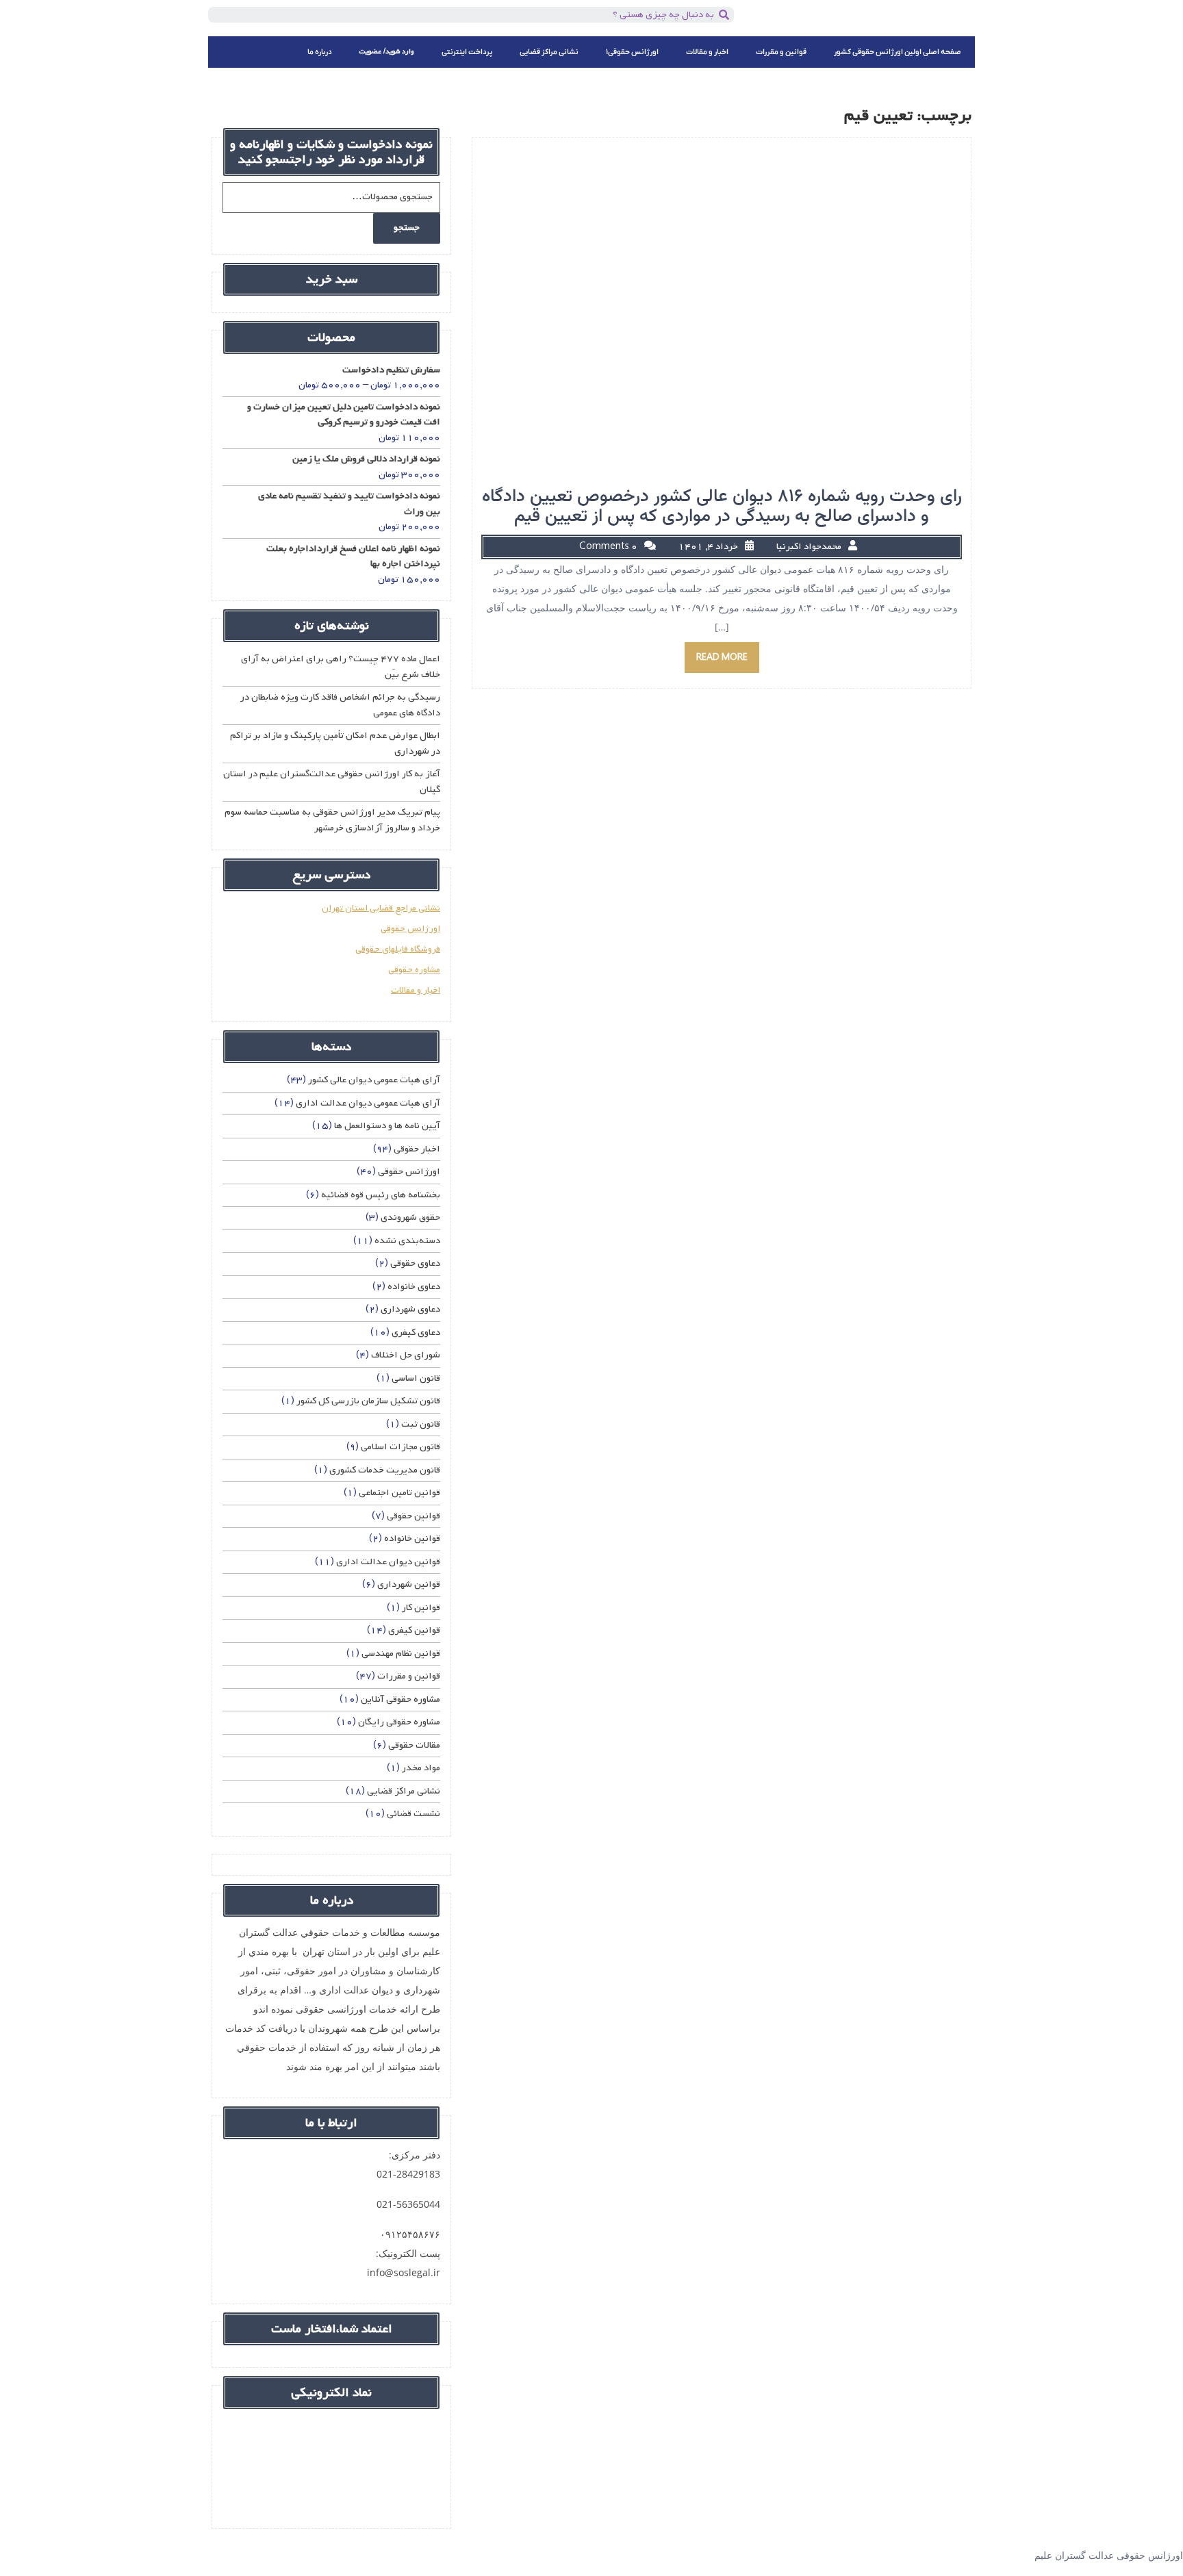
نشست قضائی (414, 1814)
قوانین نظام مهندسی (401, 1654)
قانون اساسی (416, 1378)
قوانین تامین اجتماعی (399, 1493)
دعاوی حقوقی (415, 1263)
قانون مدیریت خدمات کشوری (385, 1470)
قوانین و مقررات (781, 52)
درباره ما (320, 52)
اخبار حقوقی (417, 1149)
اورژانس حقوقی (410, 929)
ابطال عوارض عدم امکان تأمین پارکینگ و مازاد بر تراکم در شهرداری (335, 743)
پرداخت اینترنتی (467, 52)
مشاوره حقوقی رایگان (399, 1722)
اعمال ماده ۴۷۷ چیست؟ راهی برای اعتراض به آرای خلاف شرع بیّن (341, 667)
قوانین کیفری (414, 1630)
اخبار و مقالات (707, 52)
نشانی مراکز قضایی (549, 52)
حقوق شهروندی (410, 1217)
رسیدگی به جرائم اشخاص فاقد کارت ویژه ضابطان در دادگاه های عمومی (340, 705)
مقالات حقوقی (414, 1745)
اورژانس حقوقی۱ (632, 52)
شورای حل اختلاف (406, 1355)
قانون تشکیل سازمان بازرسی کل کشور (368, 1401)
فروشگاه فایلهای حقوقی (398, 949)
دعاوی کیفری (416, 1332)
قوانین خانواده (412, 1539)
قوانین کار (421, 1608)
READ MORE (722, 658)
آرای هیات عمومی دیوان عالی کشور (374, 1080)
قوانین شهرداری (409, 1584)
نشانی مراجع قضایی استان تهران (381, 908)
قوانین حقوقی (414, 1516)
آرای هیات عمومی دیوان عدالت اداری (368, 1103)
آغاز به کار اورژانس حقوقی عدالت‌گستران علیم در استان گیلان (332, 782)
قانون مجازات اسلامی (400, 1447)
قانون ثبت (421, 1424)
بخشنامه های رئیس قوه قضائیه (381, 1195)
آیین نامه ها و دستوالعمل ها (387, 1126)
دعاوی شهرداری (410, 1309)
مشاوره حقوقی (414, 970)
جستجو (407, 228)
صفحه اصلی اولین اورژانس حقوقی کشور (898, 52)
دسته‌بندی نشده (407, 1241)
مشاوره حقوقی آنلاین (400, 1699)
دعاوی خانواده (414, 1287)
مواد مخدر (421, 1768)
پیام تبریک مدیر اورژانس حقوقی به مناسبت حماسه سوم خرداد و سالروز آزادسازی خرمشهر (332, 820)
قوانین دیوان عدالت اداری (388, 1562)
